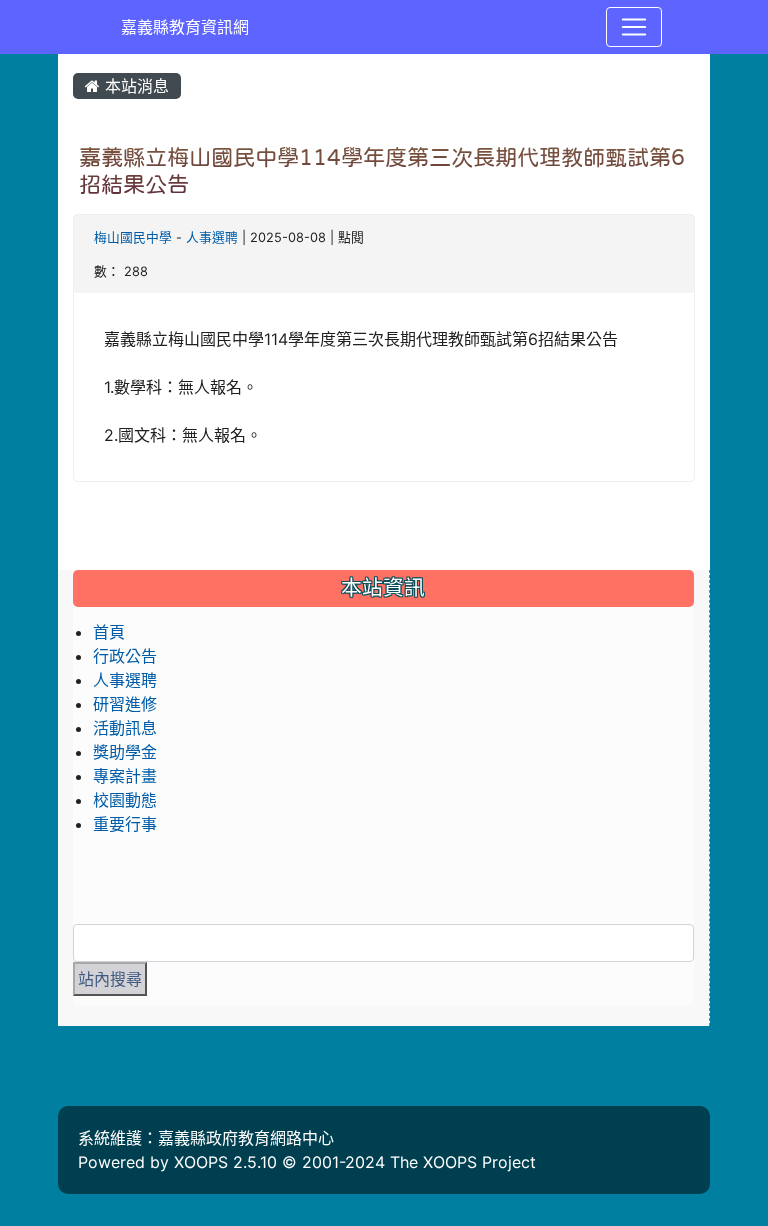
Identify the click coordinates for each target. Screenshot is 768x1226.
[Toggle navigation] (634, 27)
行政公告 (125, 656)
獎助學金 (125, 752)
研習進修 (125, 704)
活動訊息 (125, 728)
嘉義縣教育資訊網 (185, 27)
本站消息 (134, 86)
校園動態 (125, 800)
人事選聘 (212, 237)
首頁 (109, 632)
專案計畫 (125, 776)
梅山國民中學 (133, 237)
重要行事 (125, 824)
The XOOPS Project (463, 1162)
